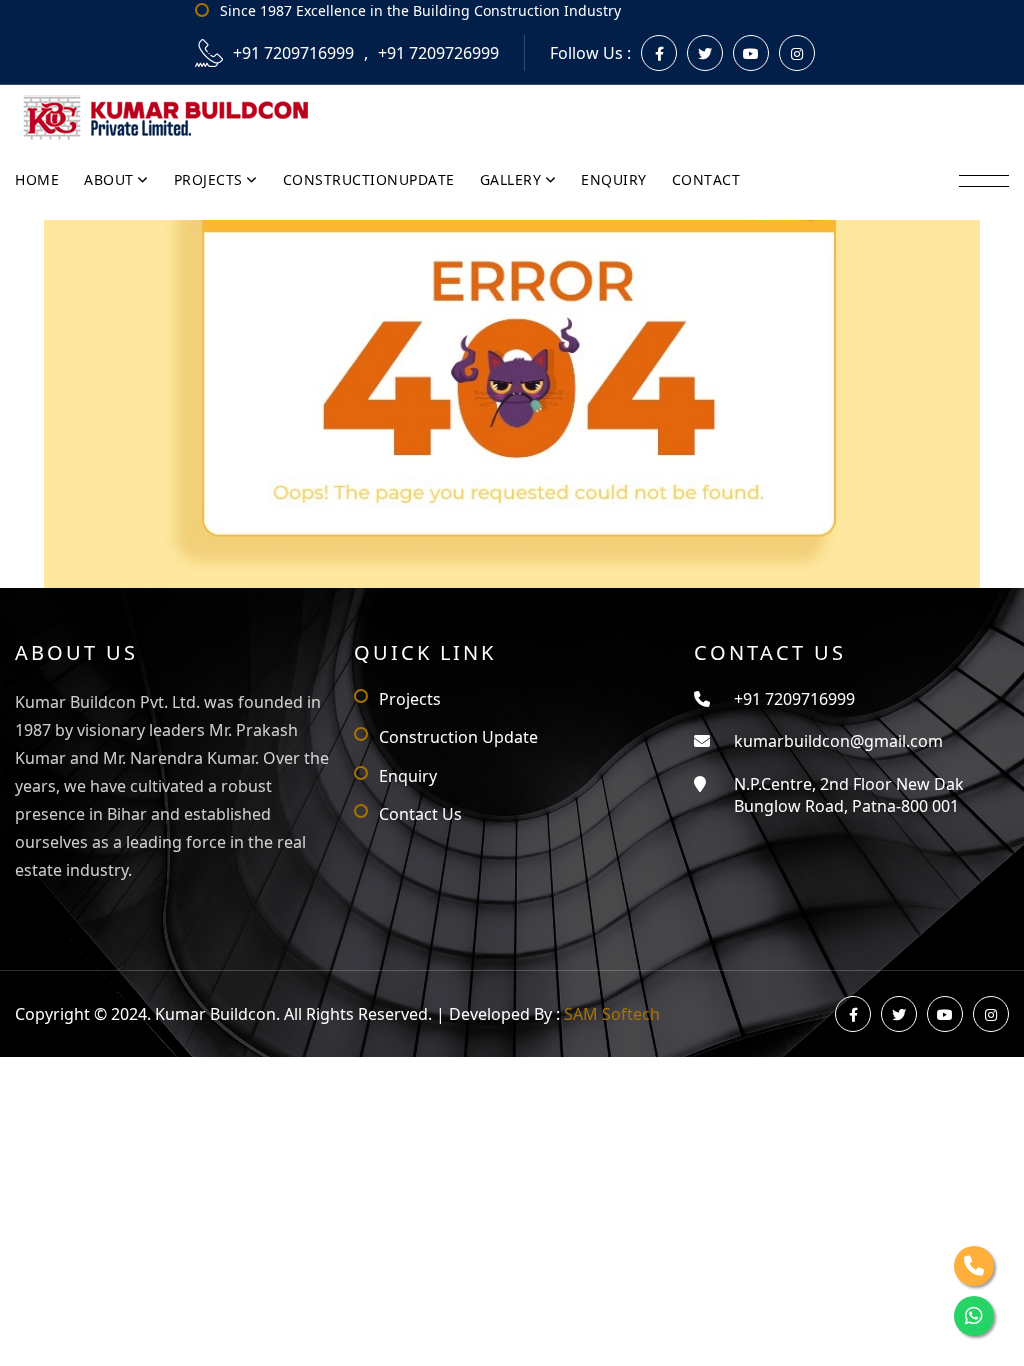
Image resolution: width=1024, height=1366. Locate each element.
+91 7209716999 (293, 53)
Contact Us (420, 814)
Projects (410, 699)
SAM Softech (612, 1014)
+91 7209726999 (438, 53)
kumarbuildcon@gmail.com (838, 741)
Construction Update (458, 737)
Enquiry (408, 776)
